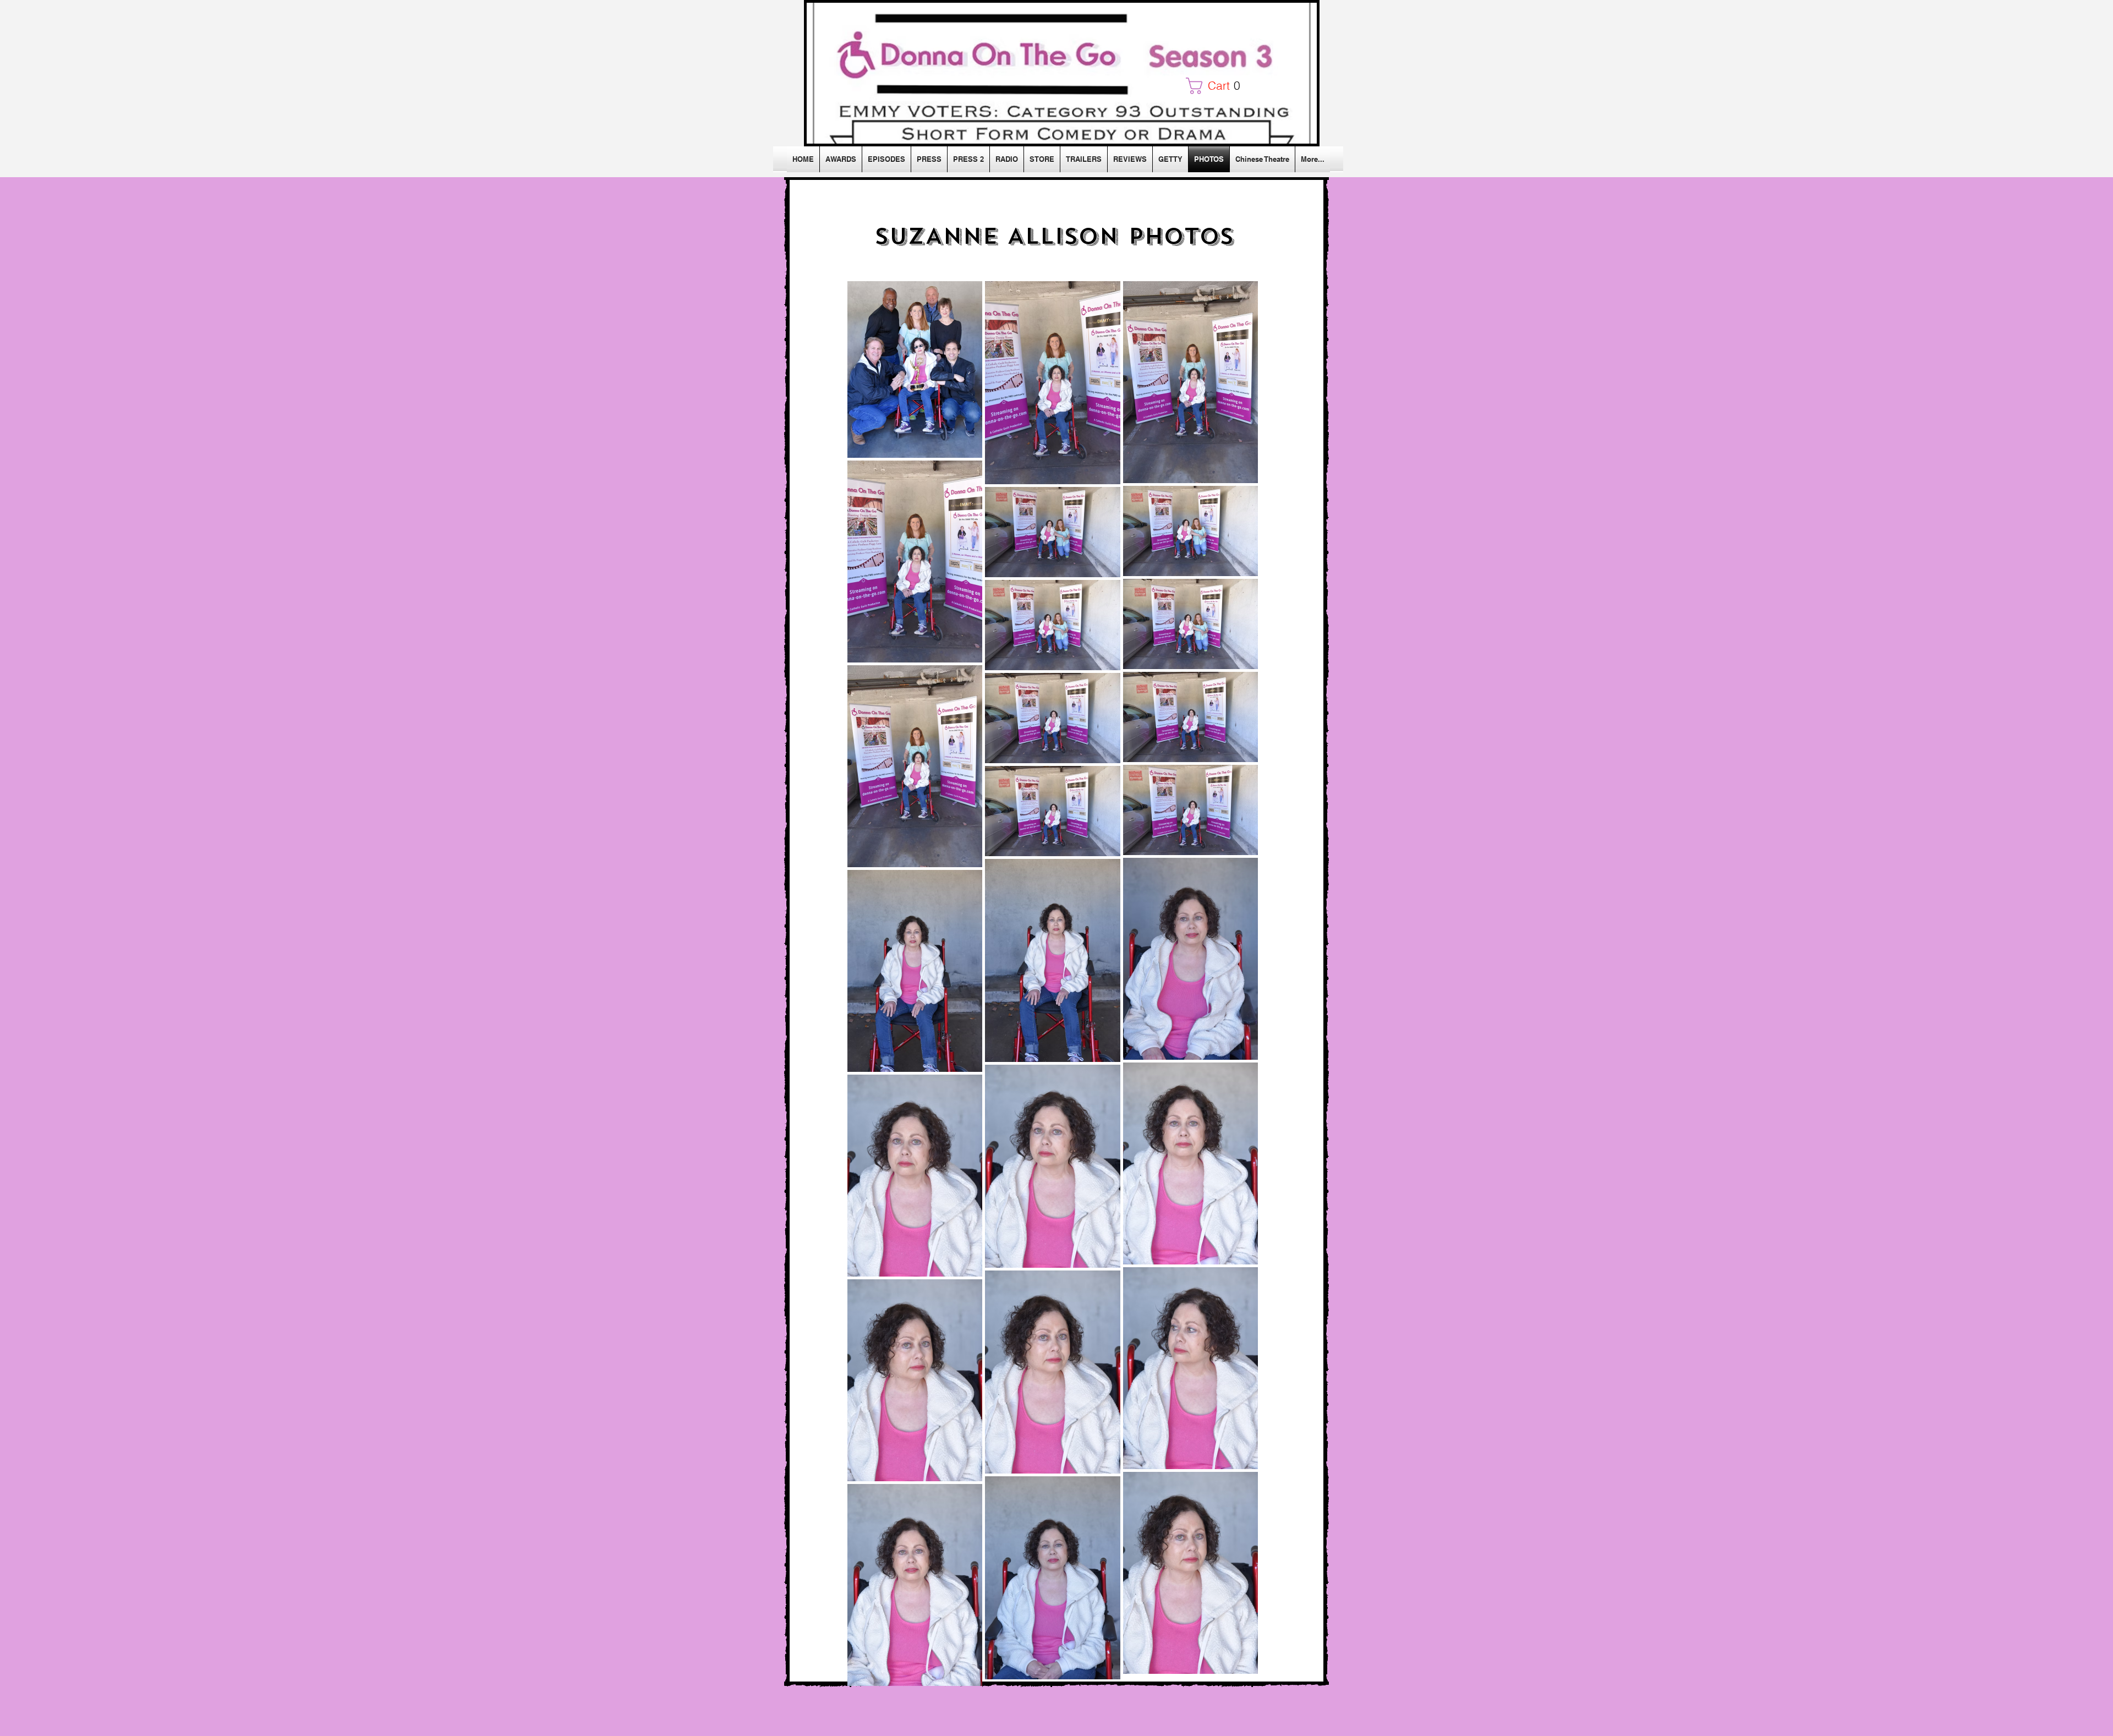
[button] (1217, 86)
